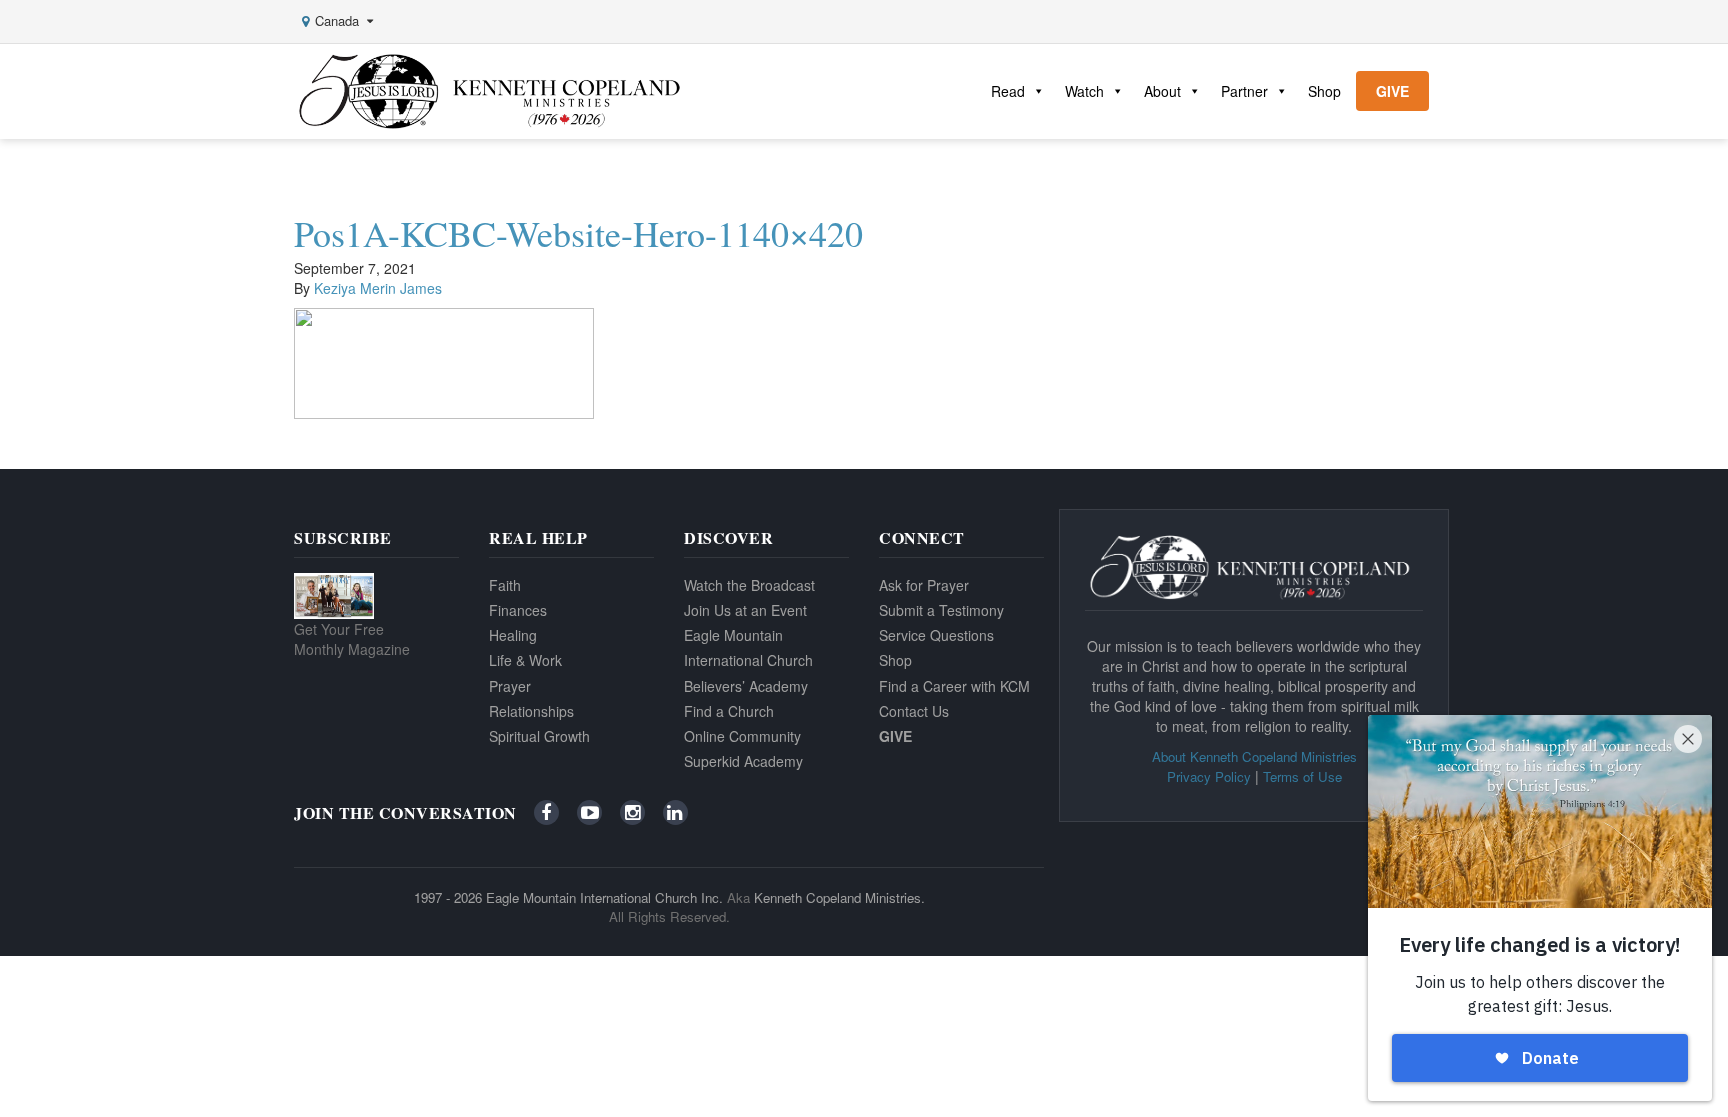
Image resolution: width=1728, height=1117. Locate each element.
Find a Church (729, 711)
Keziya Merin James (378, 288)
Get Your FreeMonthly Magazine (352, 639)
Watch (1084, 91)
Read (1008, 91)
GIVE (1392, 91)
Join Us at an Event (745, 610)
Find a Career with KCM (954, 686)
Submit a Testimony (941, 610)
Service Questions (936, 635)
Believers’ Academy (746, 686)
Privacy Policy (1209, 776)
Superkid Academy (743, 761)
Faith (505, 585)
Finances (518, 610)
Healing (513, 635)
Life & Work (525, 660)
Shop (1324, 91)
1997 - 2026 (448, 897)
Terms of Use (1302, 776)
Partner (1244, 91)
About (1162, 91)
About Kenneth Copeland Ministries (1254, 756)
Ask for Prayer (924, 585)
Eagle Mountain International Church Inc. (604, 897)
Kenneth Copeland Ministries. (839, 897)
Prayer (510, 686)
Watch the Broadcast (749, 585)
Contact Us (914, 711)
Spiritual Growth (539, 736)
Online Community (742, 736)
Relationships (531, 711)
